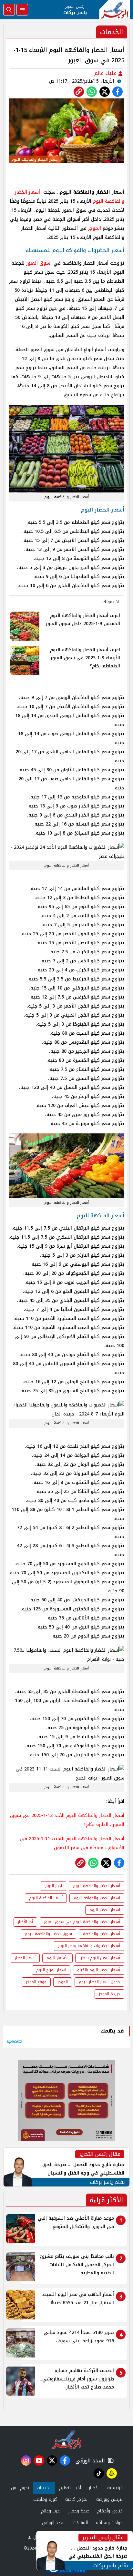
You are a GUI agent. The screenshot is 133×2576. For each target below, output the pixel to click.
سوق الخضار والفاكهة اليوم (48, 1934)
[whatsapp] (79, 92)
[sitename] (67, 2439)
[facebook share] (118, 92)
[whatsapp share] (92, 92)
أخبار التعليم (70, 2488)
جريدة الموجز (109, 1994)
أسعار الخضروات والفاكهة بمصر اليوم (89, 1946)
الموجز (95, 228)
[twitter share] (105, 92)
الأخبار (94, 2488)
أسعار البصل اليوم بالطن (100, 1958)
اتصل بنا (35, 2537)
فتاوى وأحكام (110, 2511)
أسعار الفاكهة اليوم (46, 1898)
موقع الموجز (36, 1982)
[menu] (22, 10)
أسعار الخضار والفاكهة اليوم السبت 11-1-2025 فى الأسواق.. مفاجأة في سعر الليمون (72, 1843)
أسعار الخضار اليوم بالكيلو (99, 1970)
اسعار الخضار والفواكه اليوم (97, 1898)
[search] (9, 10)
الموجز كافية (77, 2499)
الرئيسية (115, 2488)
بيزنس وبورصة (109, 2499)
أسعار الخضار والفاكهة (102, 1934)
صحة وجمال (78, 2511)
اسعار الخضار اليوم (105, 1910)
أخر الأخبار (25, 1922)
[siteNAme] (114, 10)
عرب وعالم (50, 2511)
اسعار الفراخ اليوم (51, 1970)
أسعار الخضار (25, 1958)
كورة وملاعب (45, 2499)
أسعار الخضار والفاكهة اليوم (97, 1886)
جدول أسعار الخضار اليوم (99, 1982)
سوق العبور (38, 263)
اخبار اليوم (54, 1886)
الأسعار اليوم (57, 1958)
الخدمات (44, 2488)
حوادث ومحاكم (109, 2523)
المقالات (81, 2523)
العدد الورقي (89, 2461)
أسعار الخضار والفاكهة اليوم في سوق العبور (82, 1922)
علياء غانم (106, 73)
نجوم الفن (20, 2488)
